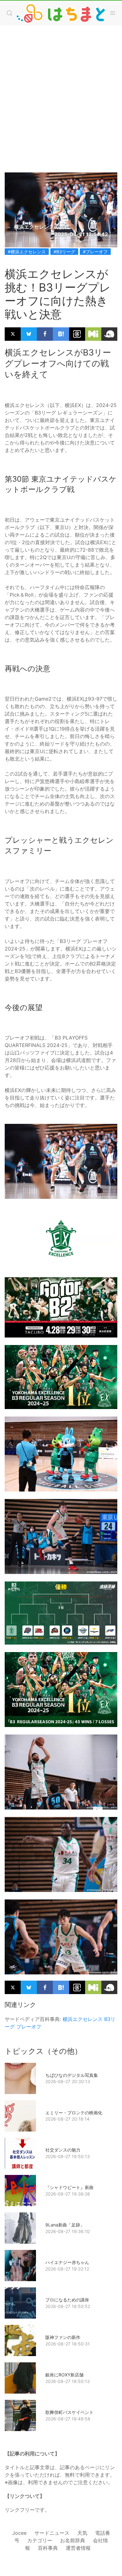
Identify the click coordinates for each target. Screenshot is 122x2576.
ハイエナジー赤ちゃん (67, 2262)
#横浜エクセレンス (27, 252)
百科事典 (48, 2548)
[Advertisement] (61, 93)
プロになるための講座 (67, 2300)
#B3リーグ (64, 252)
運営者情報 (78, 2548)
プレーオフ (29, 2027)
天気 (82, 2533)
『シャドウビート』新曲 (69, 2187)
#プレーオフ (95, 252)
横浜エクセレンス (83, 2019)
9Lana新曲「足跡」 (65, 2225)
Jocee (19, 2533)
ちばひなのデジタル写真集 (72, 2075)
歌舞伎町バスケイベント (69, 2412)
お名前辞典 (73, 2540)
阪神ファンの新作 (63, 2337)
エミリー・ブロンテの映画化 (74, 2113)
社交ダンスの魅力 (63, 2150)
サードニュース (52, 2533)
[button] (9, 13)
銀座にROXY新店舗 (64, 2375)
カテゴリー (40, 2540)
